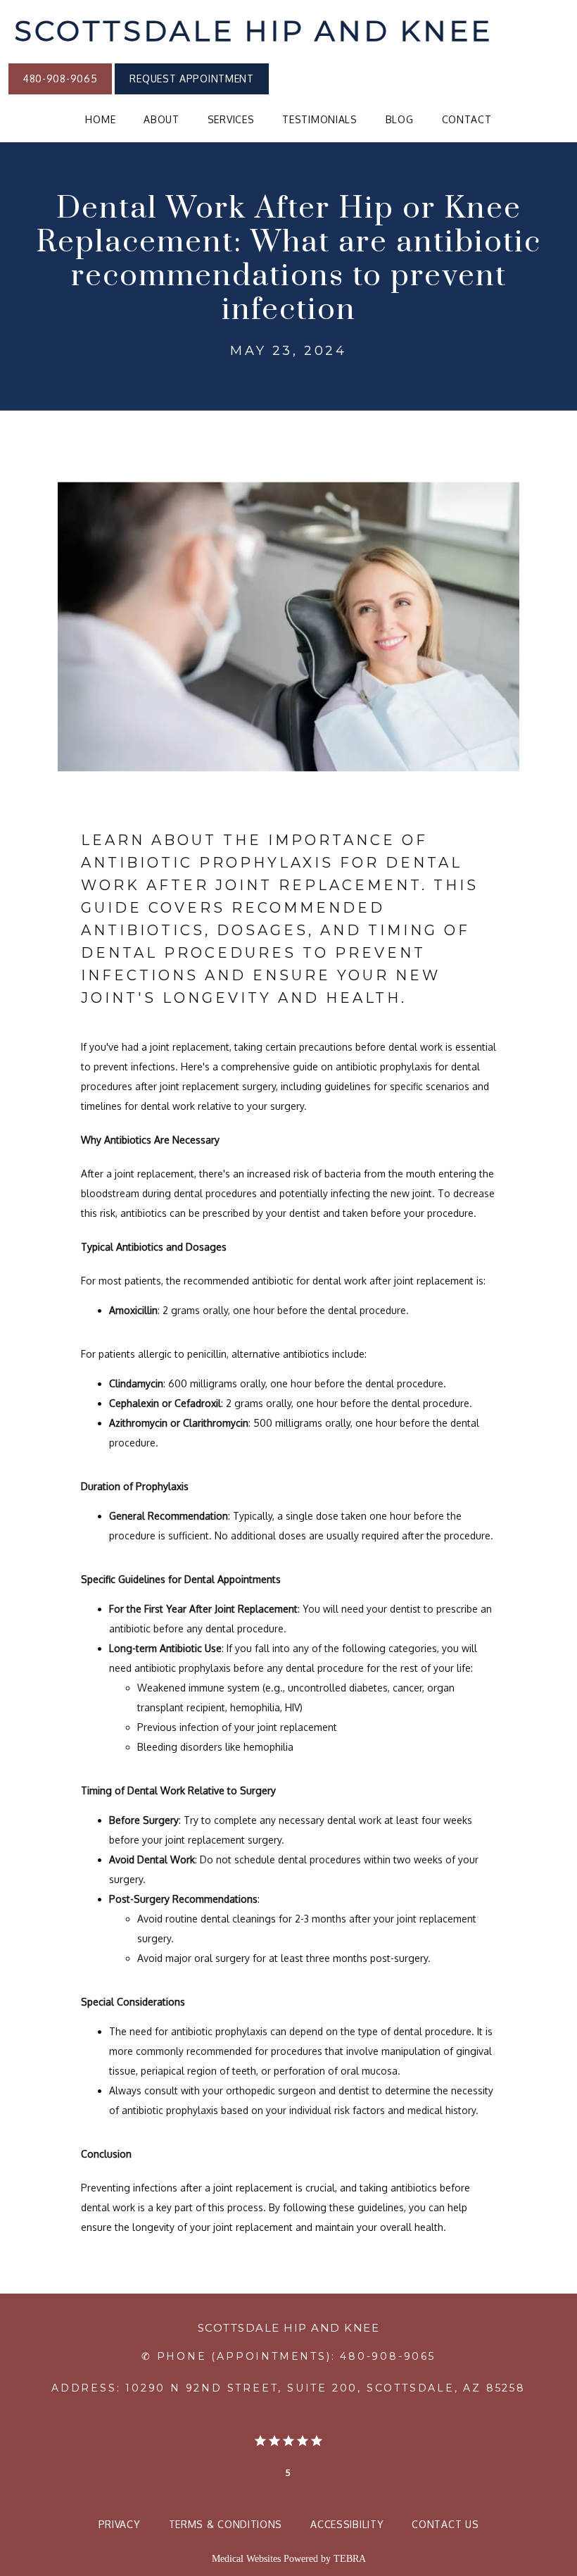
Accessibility (347, 2524)
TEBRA (350, 2559)
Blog (400, 119)
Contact (467, 119)
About (161, 119)
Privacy (120, 2524)
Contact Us (445, 2524)
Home (100, 119)
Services (231, 119)
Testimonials (319, 119)
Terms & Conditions (226, 2524)
